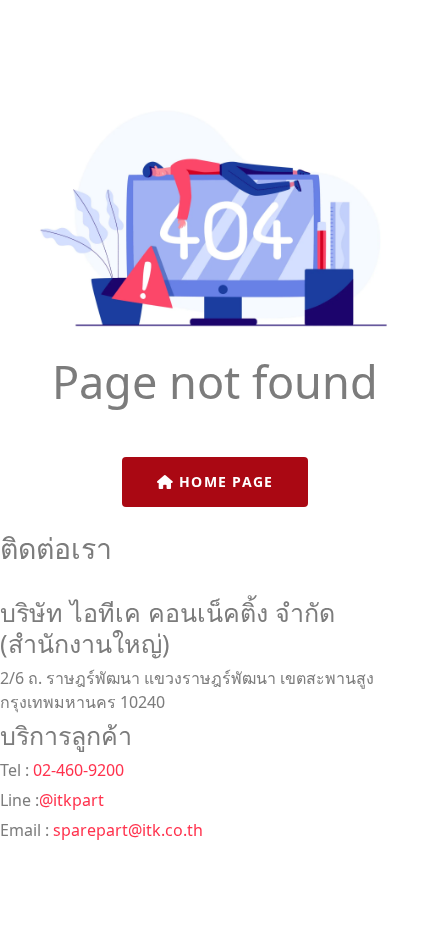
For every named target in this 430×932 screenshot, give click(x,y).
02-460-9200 (76, 770)
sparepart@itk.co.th (128, 830)
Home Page (224, 481)
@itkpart (71, 800)
